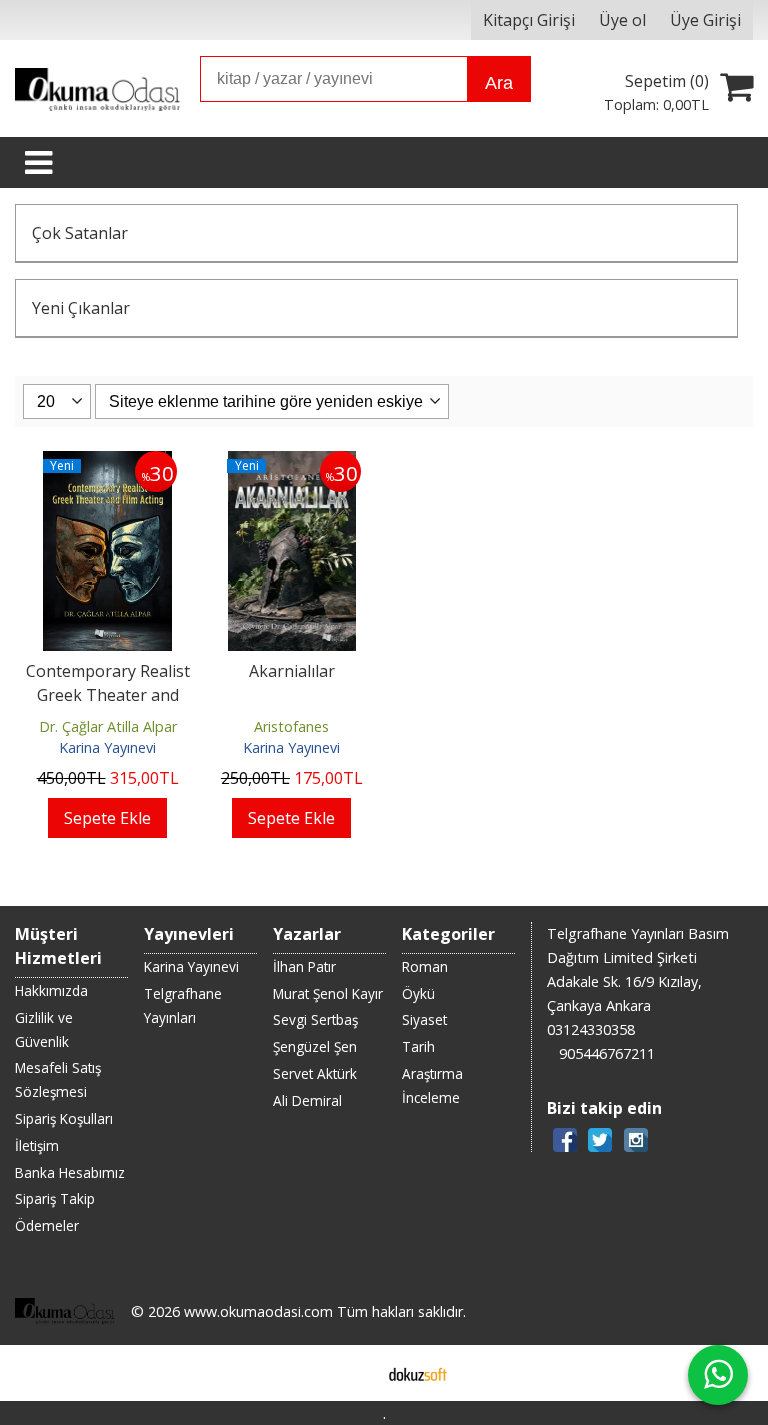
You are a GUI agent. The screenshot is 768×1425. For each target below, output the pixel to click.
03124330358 (591, 1029)
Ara (499, 83)
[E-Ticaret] (418, 1373)
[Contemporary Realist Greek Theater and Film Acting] (107, 463)
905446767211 (607, 1053)
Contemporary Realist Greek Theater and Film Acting (108, 695)
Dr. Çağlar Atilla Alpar (108, 726)
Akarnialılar (292, 671)
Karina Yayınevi (107, 747)
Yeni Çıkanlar (81, 308)
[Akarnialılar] (292, 463)
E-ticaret (352, 1373)
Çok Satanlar (80, 233)
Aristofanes (291, 726)
